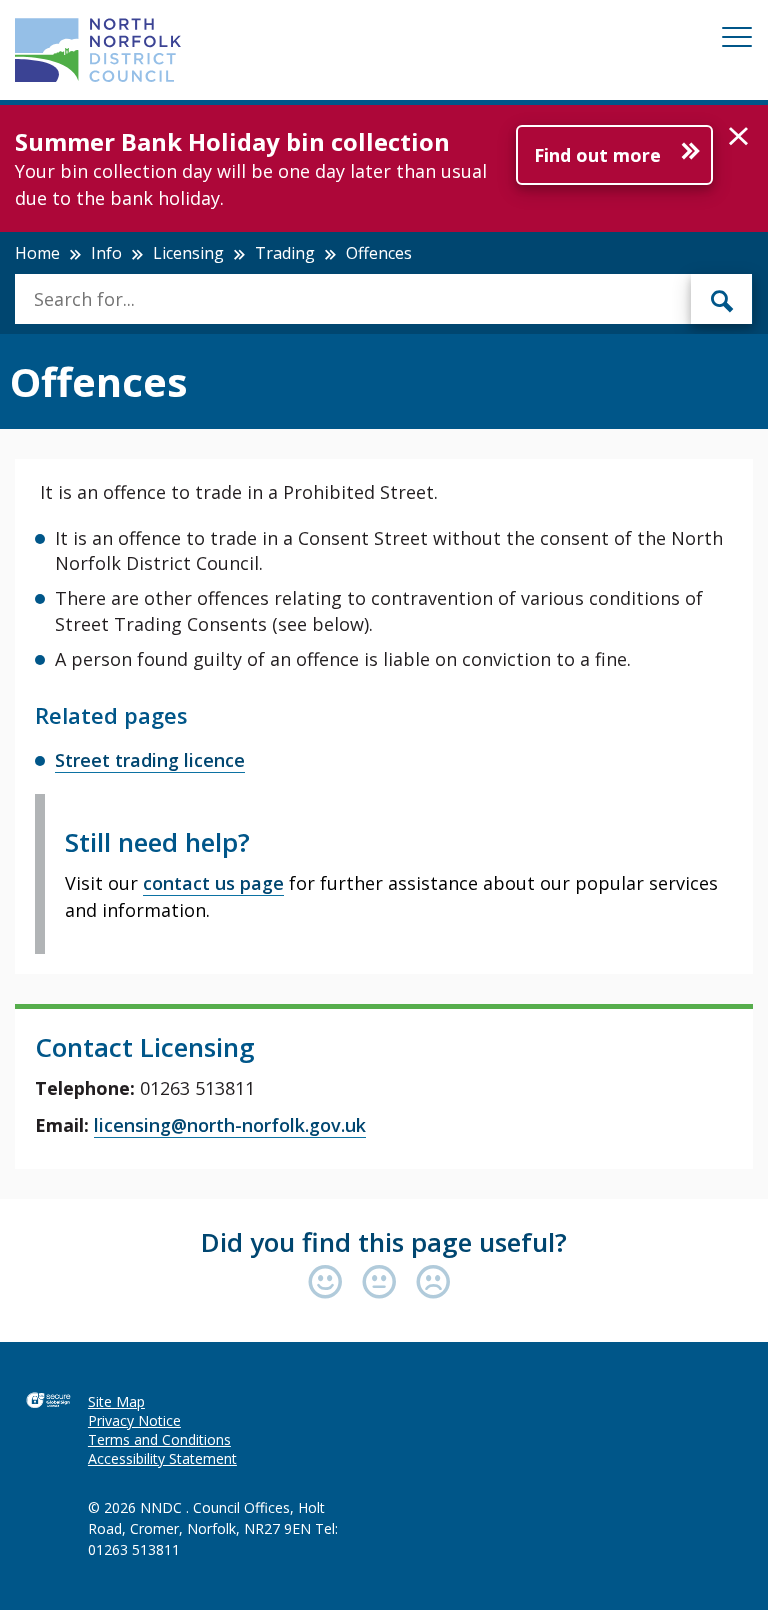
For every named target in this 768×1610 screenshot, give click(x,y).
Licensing (188, 253)
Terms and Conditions (159, 1439)
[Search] (722, 299)
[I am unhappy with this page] (433, 1283)
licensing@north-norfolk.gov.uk (230, 1125)
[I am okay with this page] (384, 1283)
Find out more (597, 155)
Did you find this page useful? (384, 1242)
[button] (738, 137)
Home (37, 253)
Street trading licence (150, 760)
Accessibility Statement (162, 1458)
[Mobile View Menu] (737, 40)
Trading (285, 253)
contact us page (213, 883)
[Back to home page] (98, 50)
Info (106, 253)
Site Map (116, 1401)
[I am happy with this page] (330, 1283)
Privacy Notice (134, 1420)
